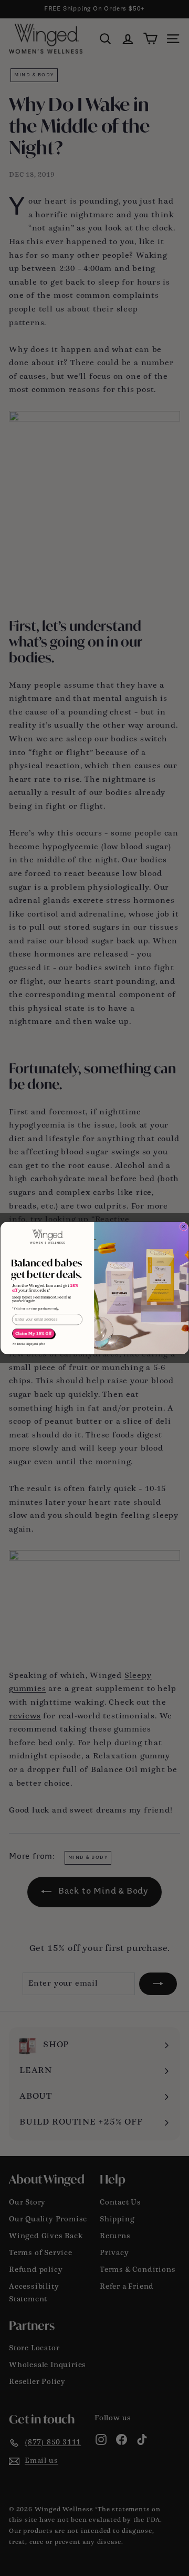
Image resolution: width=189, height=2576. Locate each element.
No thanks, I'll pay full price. (29, 1344)
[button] (34, 1334)
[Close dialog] (184, 1226)
